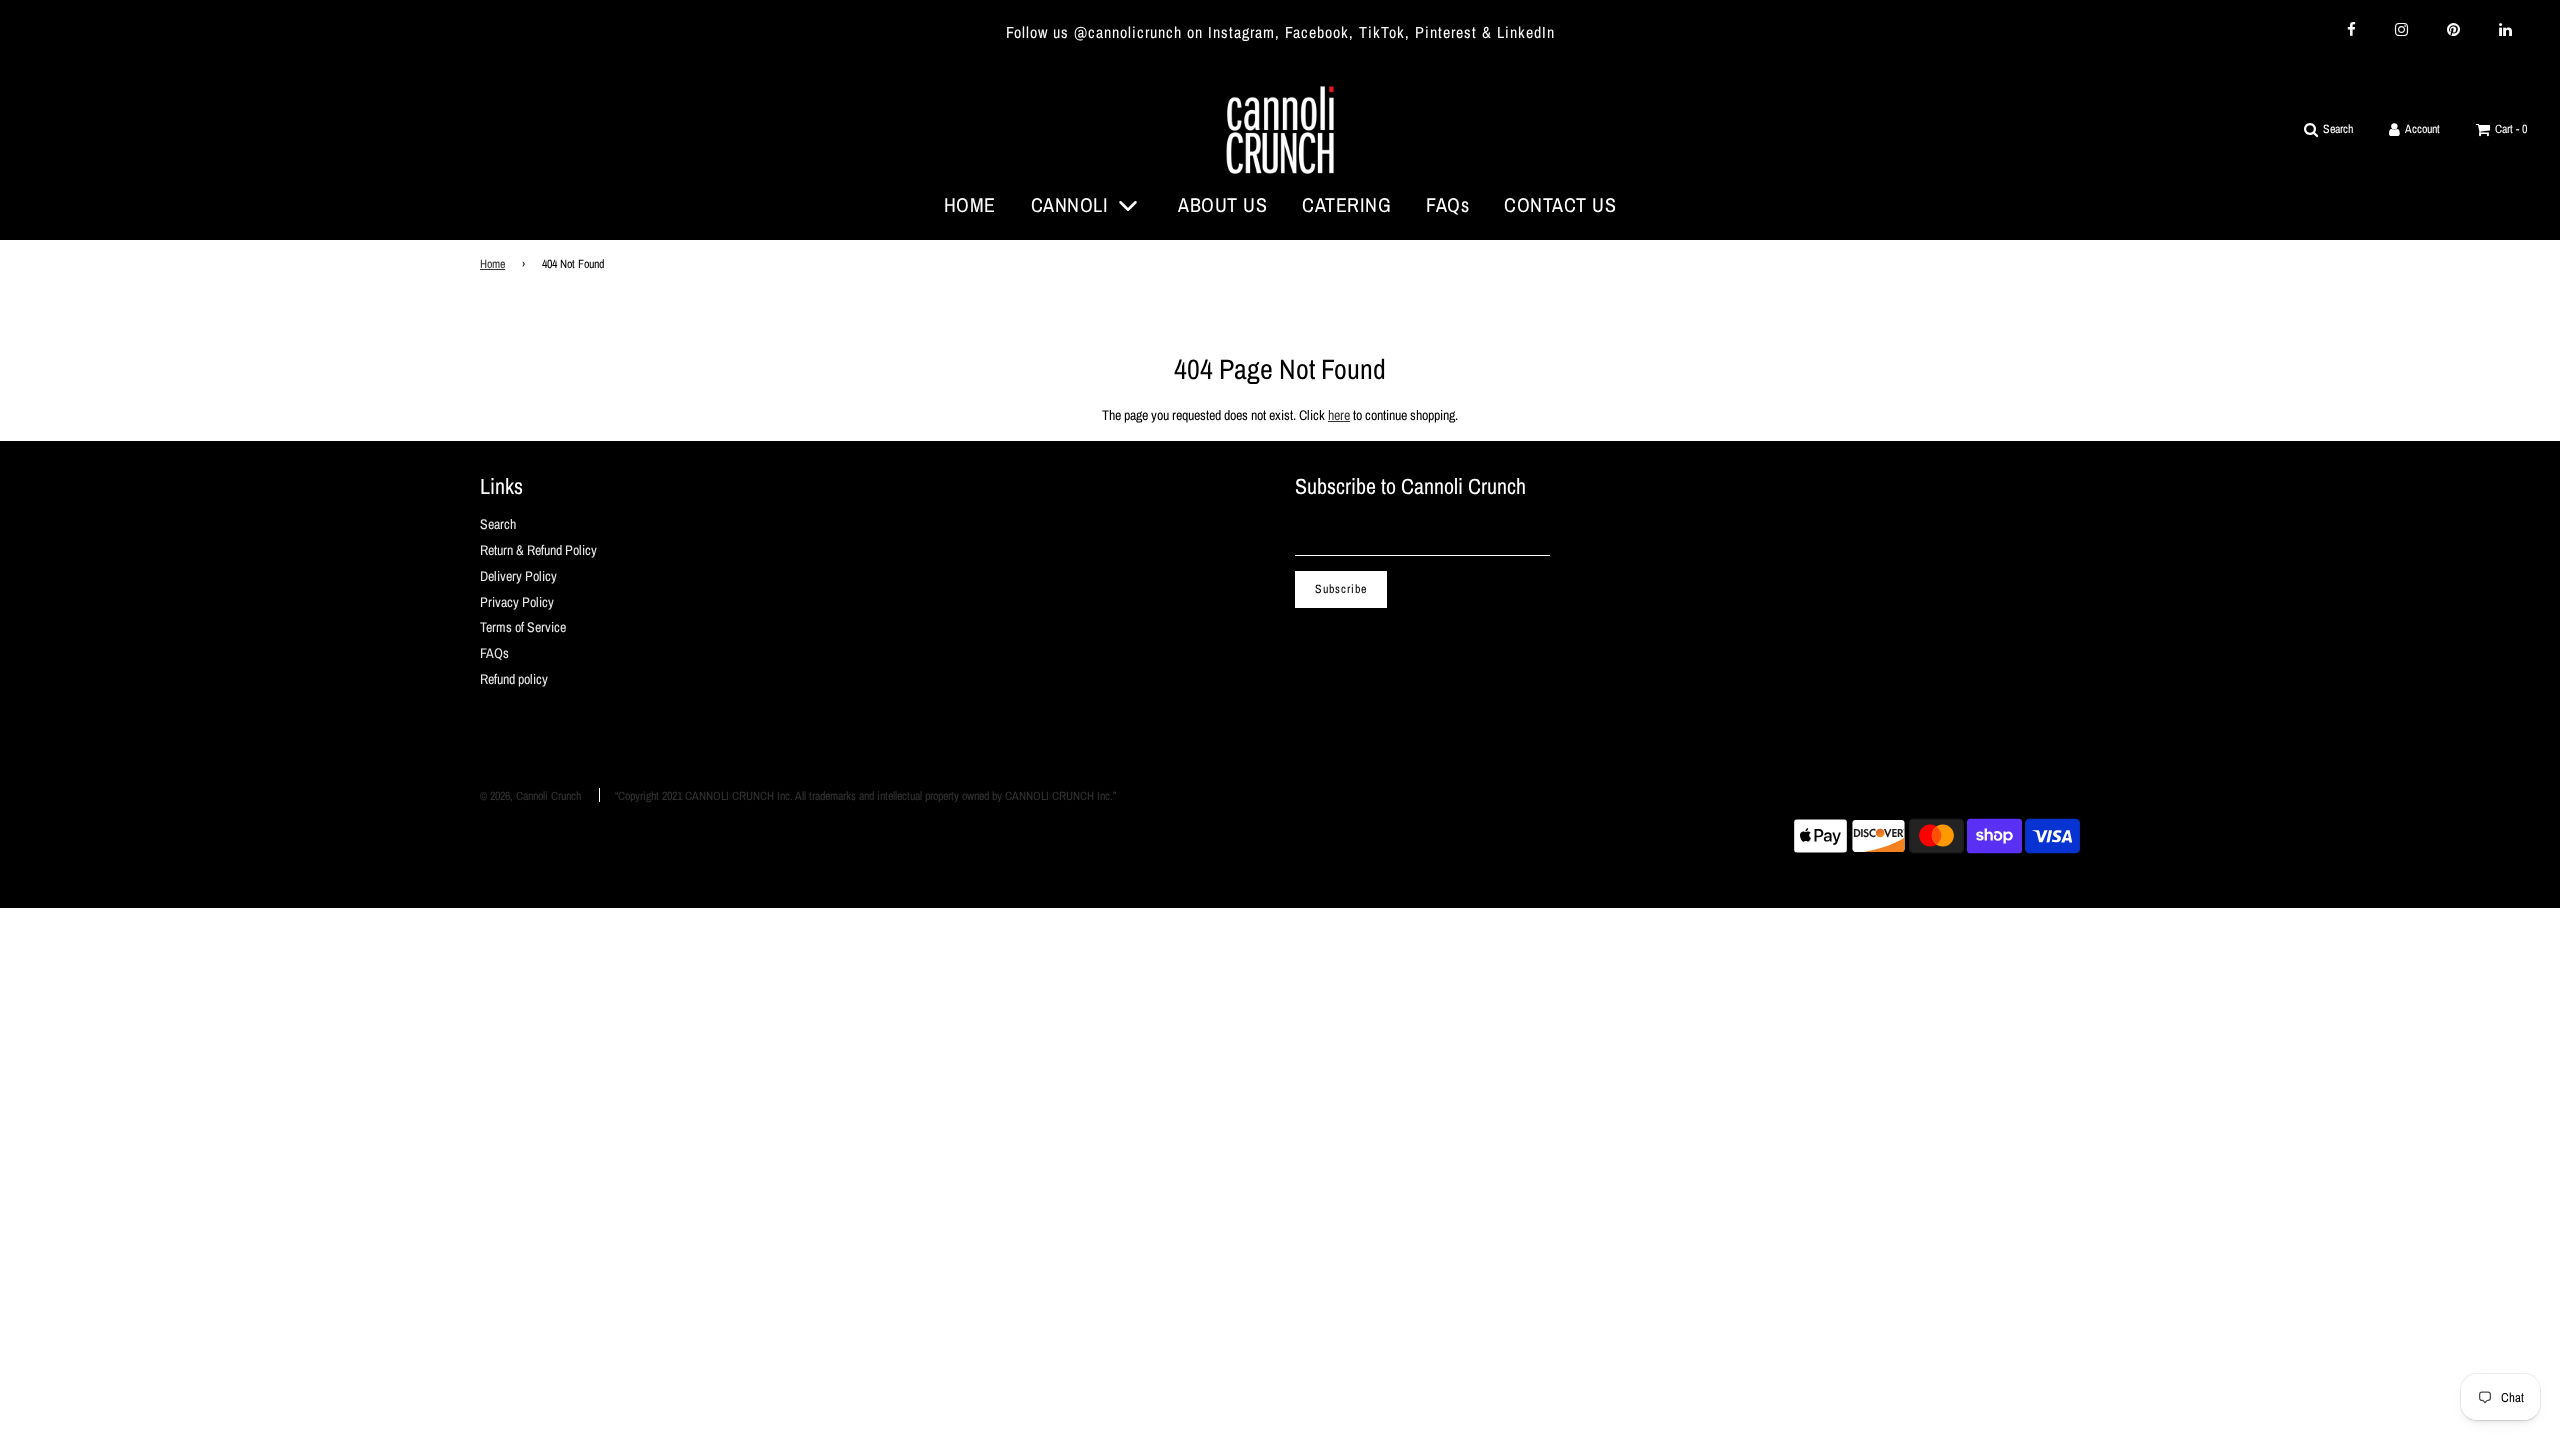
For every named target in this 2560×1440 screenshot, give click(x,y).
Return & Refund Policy (538, 550)
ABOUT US (1222, 204)
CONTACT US (1560, 204)
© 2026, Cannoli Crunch (530, 796)
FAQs (1447, 204)
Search (498, 524)
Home (492, 264)
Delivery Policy (518, 576)
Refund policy (514, 679)
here (1339, 415)
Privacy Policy (517, 602)
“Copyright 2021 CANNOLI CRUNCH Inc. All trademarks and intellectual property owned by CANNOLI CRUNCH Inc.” (865, 796)
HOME (970, 204)
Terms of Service (523, 627)
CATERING (1346, 204)
